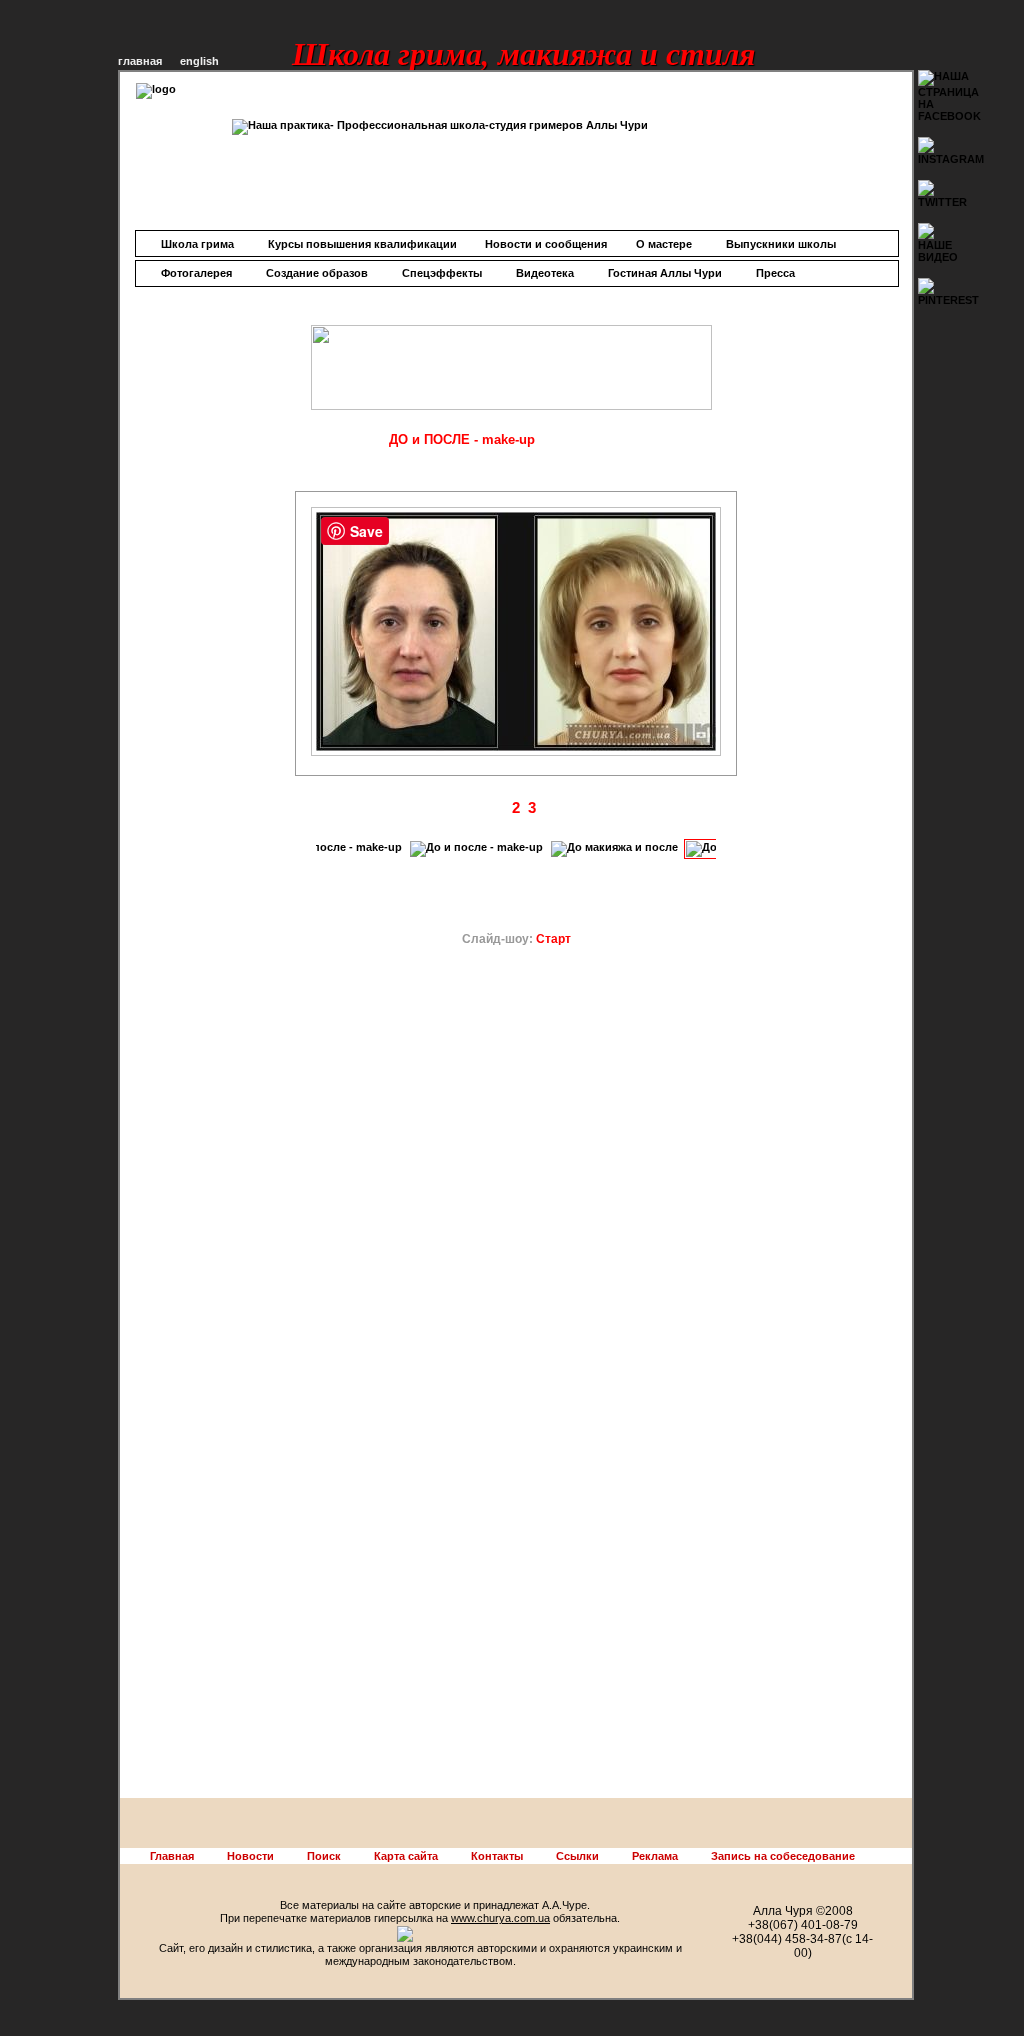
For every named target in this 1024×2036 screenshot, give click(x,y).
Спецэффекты (442, 273)
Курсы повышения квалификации (362, 244)
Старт (553, 939)
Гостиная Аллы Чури (665, 273)
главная (140, 61)
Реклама (655, 1856)
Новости (250, 1856)
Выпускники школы (781, 244)
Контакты (497, 1856)
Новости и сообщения (546, 244)
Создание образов (317, 273)
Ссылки (577, 1856)
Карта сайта (406, 1856)
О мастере (664, 244)
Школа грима (197, 244)
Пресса (775, 273)
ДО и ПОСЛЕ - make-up (462, 439)
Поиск (324, 1856)
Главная (172, 1856)
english (199, 61)
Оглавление (332, 440)
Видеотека (545, 273)
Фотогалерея (196, 273)
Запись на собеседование (783, 1856)
